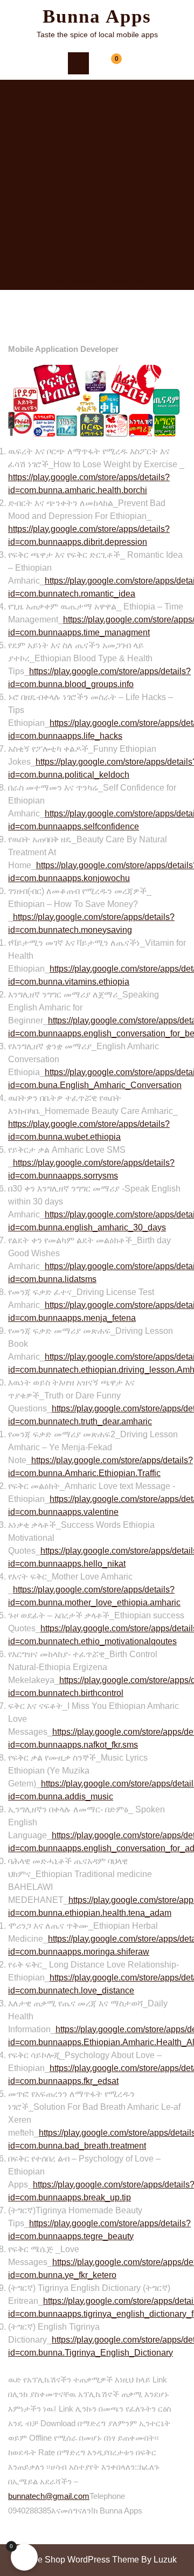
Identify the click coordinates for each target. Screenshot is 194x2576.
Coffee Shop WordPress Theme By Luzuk (97, 2560)
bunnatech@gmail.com (49, 2496)
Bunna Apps (97, 16)
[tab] (78, 63)
